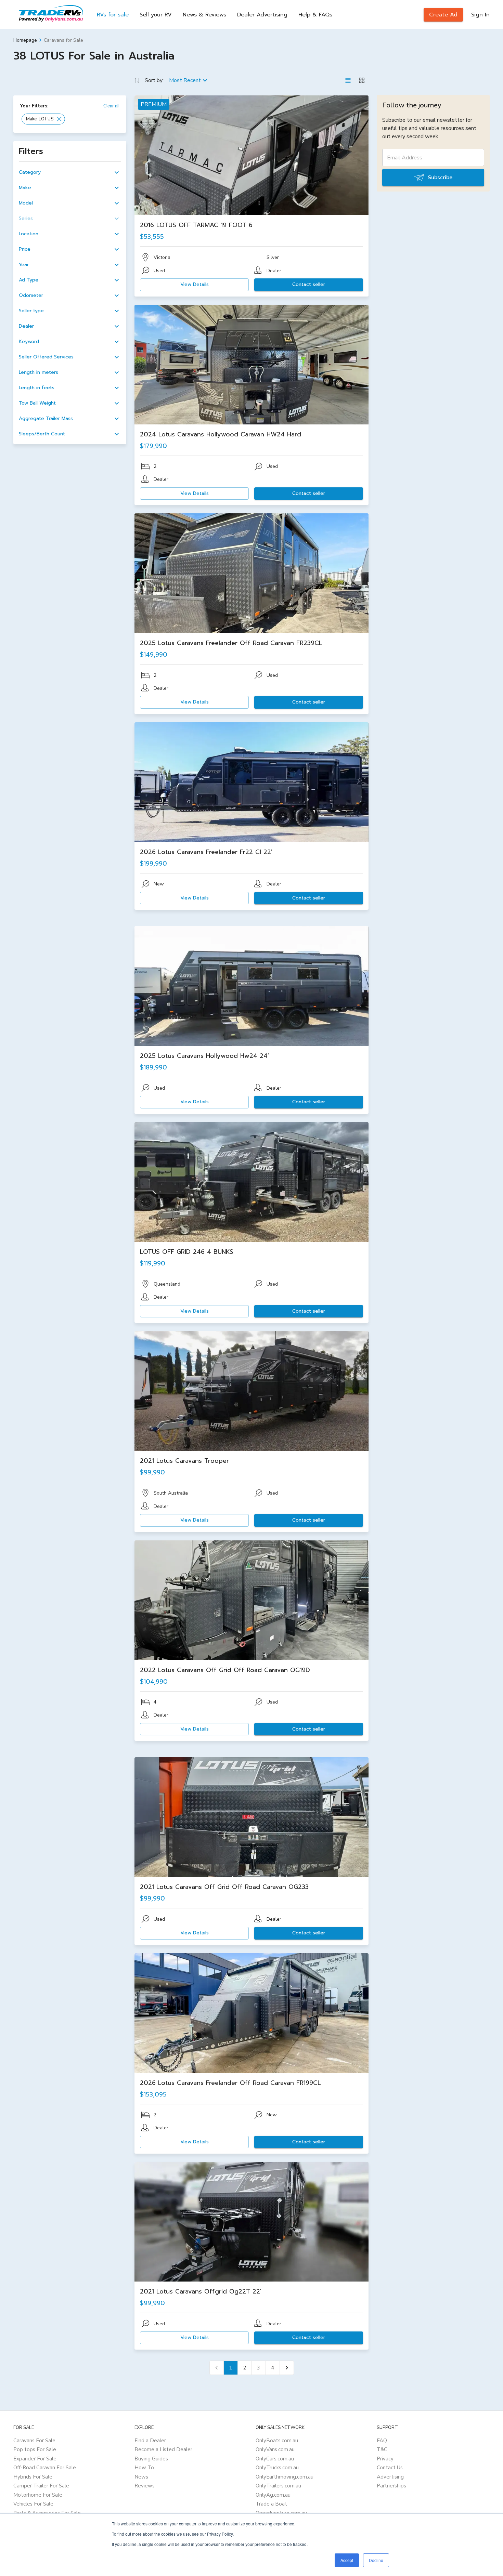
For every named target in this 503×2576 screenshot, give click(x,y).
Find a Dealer (150, 2441)
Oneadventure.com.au (281, 2513)
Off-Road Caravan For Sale (45, 2468)
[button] (43, 119)
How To (144, 2468)
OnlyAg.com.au (273, 2495)
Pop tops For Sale (35, 2449)
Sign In (480, 15)
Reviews (145, 2486)
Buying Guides (151, 2459)
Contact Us (390, 2468)
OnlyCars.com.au (275, 2459)
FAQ (382, 2441)
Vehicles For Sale (33, 2504)
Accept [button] (347, 2560)
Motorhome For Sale (38, 2495)
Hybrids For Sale (33, 2477)
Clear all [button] (111, 106)
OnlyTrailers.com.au (278, 2486)
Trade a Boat (271, 2504)
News (141, 2477)
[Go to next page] (287, 2368)
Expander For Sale (35, 2459)
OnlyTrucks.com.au (277, 2468)
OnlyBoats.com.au (277, 2441)
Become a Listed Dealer (163, 2449)
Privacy (385, 2459)
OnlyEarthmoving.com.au (285, 2477)
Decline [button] (376, 2560)
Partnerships (391, 2486)
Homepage (25, 40)
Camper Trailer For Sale (41, 2486)
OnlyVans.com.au (275, 2449)
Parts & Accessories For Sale (47, 2513)
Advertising (390, 2477)
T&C (382, 2449)
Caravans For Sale (34, 2441)
